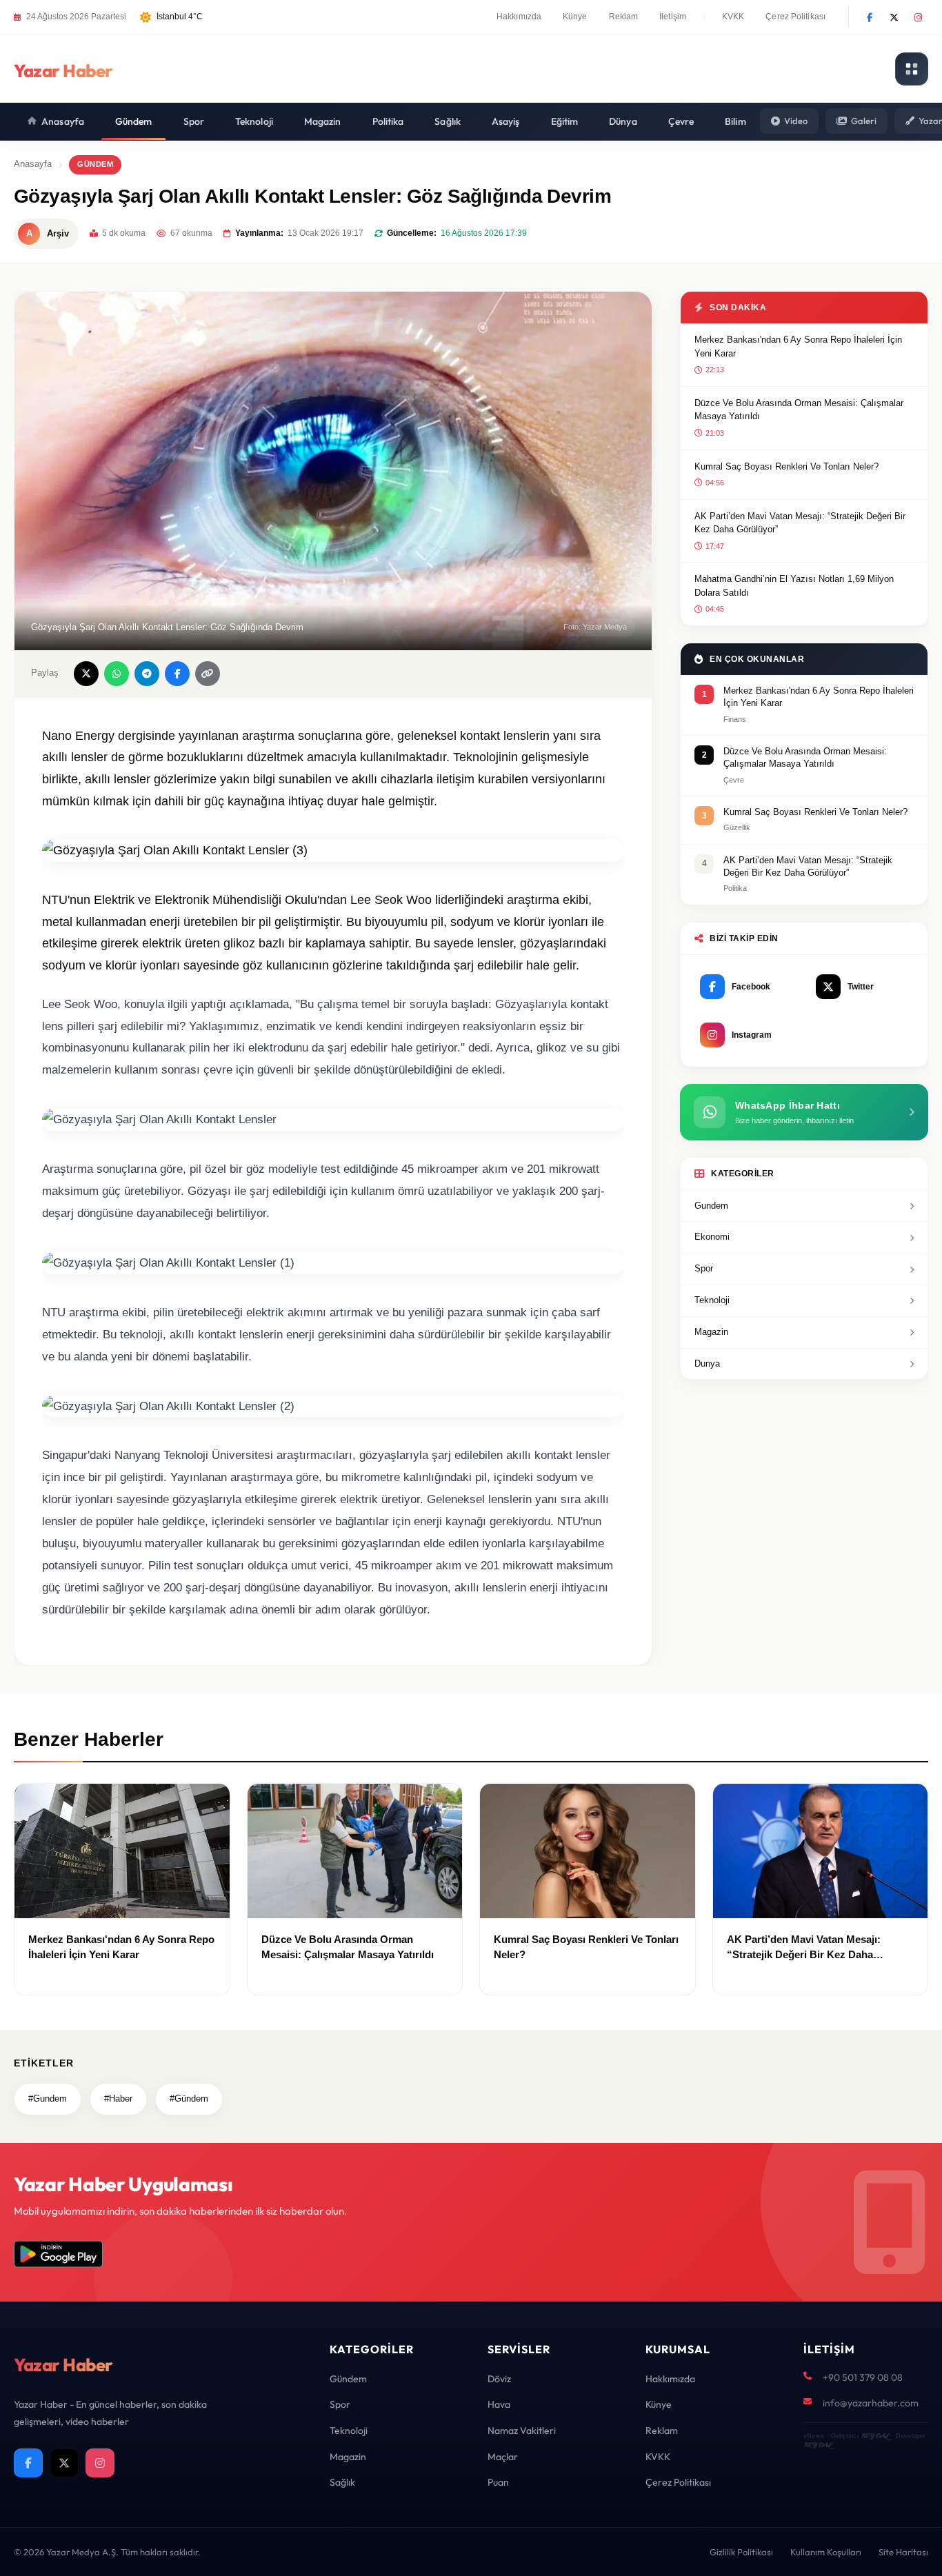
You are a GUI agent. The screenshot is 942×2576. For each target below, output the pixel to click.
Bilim (735, 121)
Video (796, 121)
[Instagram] (918, 17)
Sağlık (448, 121)
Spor (194, 121)
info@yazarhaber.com (871, 2403)
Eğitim (565, 121)
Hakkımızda (519, 17)
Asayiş (506, 121)
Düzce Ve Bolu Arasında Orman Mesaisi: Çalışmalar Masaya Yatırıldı (799, 410)
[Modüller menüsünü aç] (912, 69)
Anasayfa (63, 121)
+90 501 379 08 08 (863, 2377)
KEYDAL (875, 2436)
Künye (575, 17)
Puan (498, 2482)
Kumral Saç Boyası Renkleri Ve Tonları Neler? (786, 466)
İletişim (673, 17)
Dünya (623, 121)
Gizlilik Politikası (741, 2552)
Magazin (323, 121)
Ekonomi (712, 1237)
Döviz (499, 2379)
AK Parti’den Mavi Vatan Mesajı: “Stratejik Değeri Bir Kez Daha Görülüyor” (800, 523)
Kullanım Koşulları (826, 2552)
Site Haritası (903, 2552)
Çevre (681, 121)
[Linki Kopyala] (208, 674)
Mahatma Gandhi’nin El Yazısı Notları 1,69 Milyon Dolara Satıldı (794, 586)
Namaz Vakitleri (522, 2431)
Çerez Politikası (795, 17)
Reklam (624, 17)
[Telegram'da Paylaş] (147, 674)
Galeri (864, 121)
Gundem (711, 1206)
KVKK (733, 17)
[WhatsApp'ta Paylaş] (117, 674)
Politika (388, 121)
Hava (499, 2404)
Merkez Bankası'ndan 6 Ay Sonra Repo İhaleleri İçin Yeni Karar (798, 346)
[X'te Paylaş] (86, 674)
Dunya (707, 1364)
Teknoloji (254, 121)
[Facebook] (870, 17)
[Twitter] (894, 17)
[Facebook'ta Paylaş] (177, 674)
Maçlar (503, 2457)
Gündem (134, 121)
